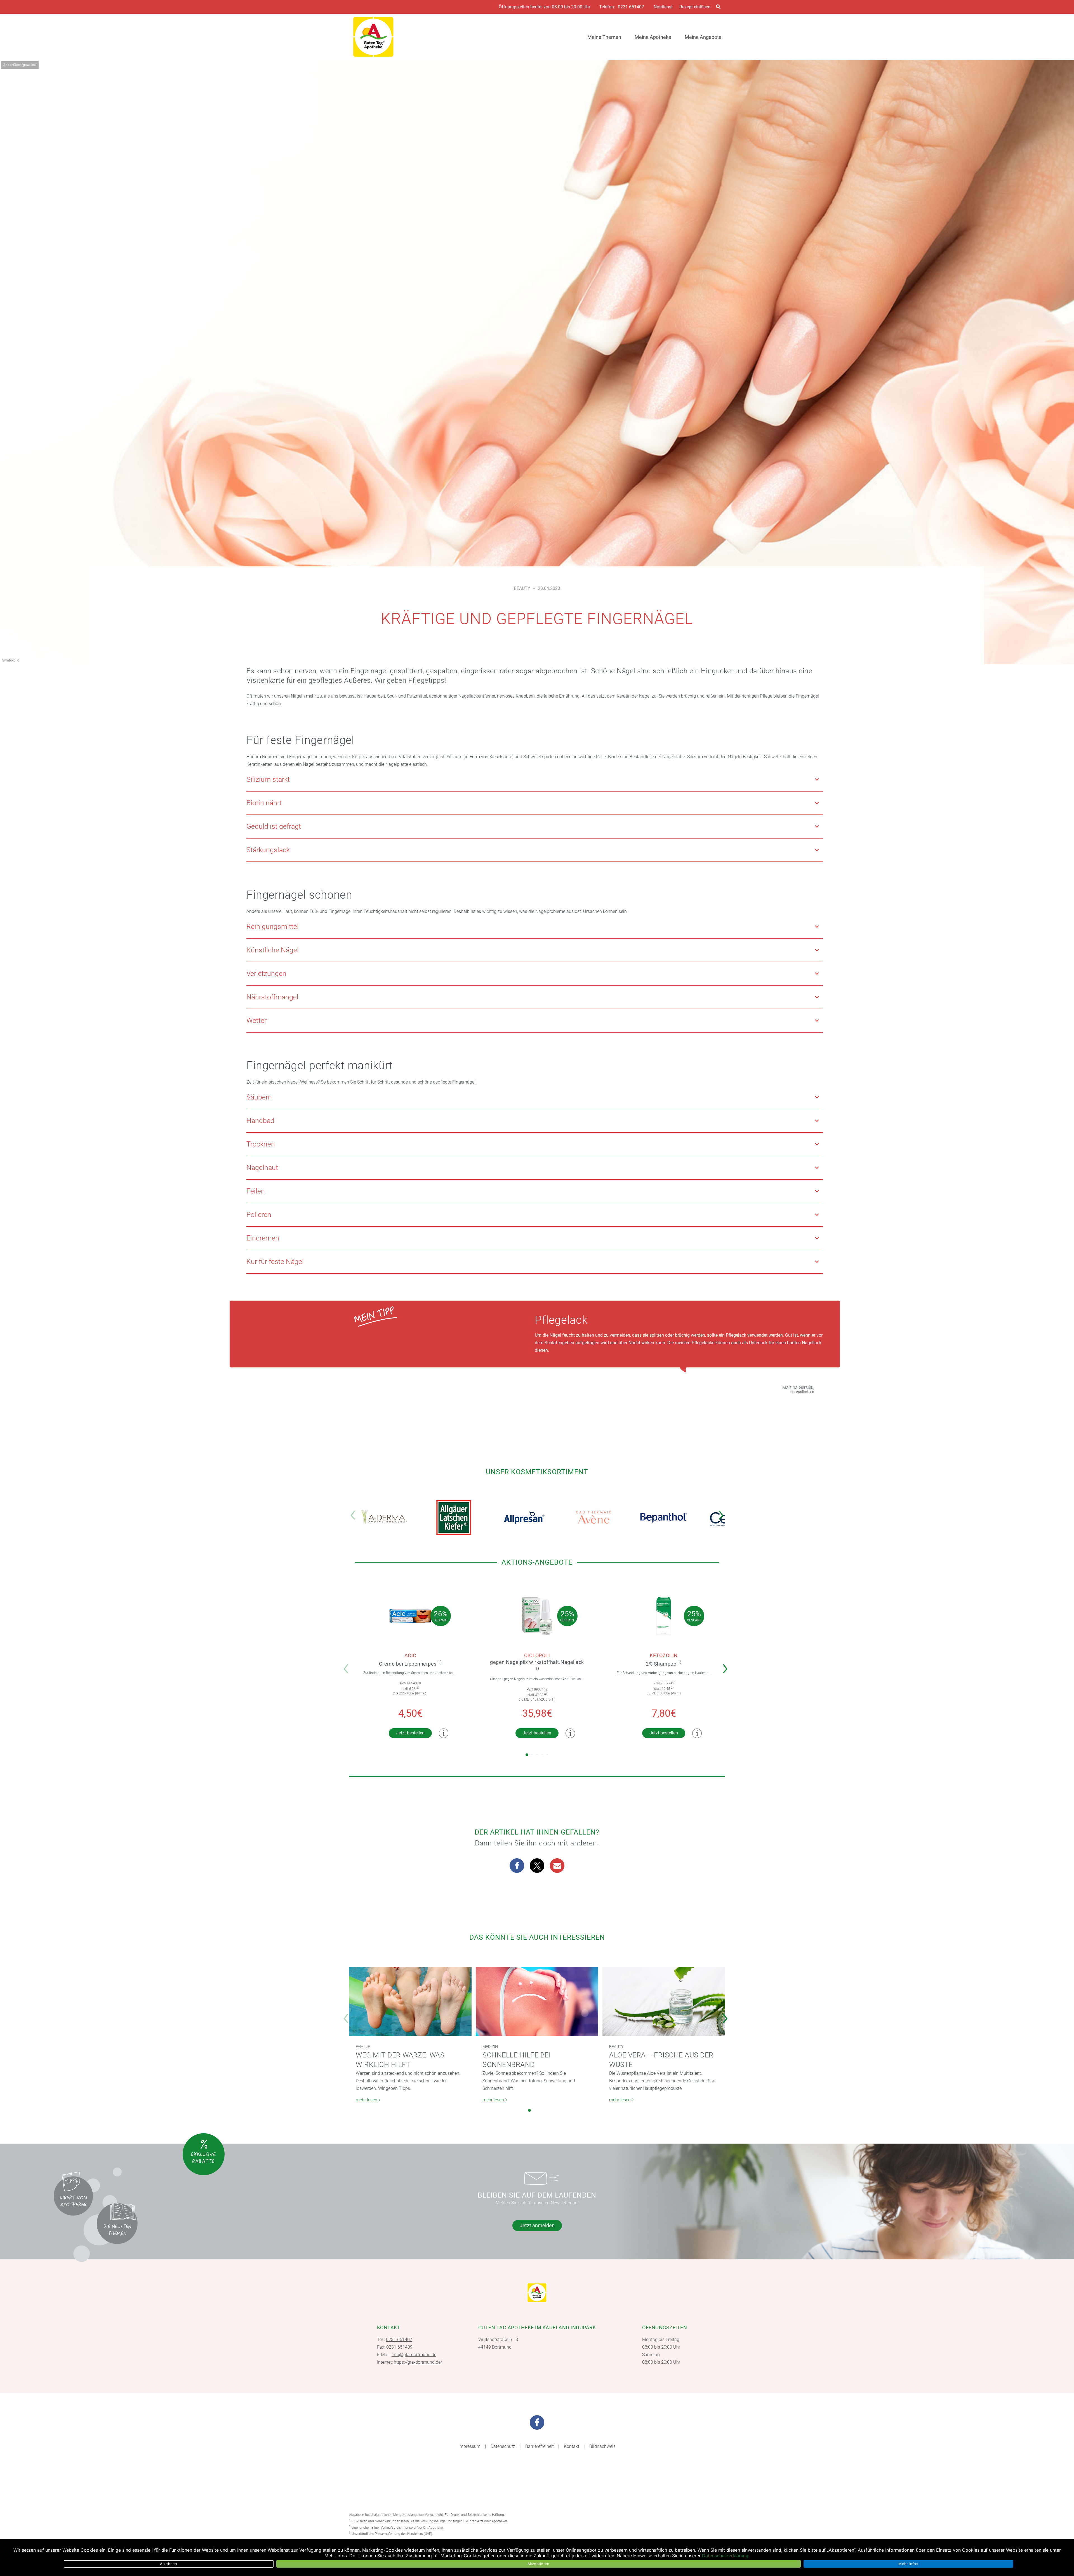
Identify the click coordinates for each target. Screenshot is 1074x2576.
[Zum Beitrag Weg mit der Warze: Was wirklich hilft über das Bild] (410, 2001)
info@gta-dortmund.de (414, 2355)
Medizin (490, 2047)
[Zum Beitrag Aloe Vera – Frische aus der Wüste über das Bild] (664, 2001)
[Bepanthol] (664, 1517)
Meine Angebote (703, 37)
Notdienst (663, 7)
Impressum (469, 2446)
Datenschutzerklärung (725, 2556)
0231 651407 (631, 7)
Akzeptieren (539, 2564)
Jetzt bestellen (410, 1733)
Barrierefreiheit (540, 2446)
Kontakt (572, 2446)
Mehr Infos (908, 2564)
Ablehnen (169, 2564)
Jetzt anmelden (537, 2225)
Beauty (522, 588)
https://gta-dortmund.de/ (418, 2362)
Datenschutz (503, 2446)
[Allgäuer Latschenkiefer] (454, 1517)
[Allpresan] (524, 1517)
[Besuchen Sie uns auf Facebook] (537, 2422)
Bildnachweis (602, 2446)
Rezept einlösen (695, 7)
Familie (363, 2047)
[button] (723, 1511)
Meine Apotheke (653, 37)
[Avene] (594, 1517)
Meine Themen (604, 37)
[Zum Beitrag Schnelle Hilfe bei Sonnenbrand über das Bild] (537, 2001)
